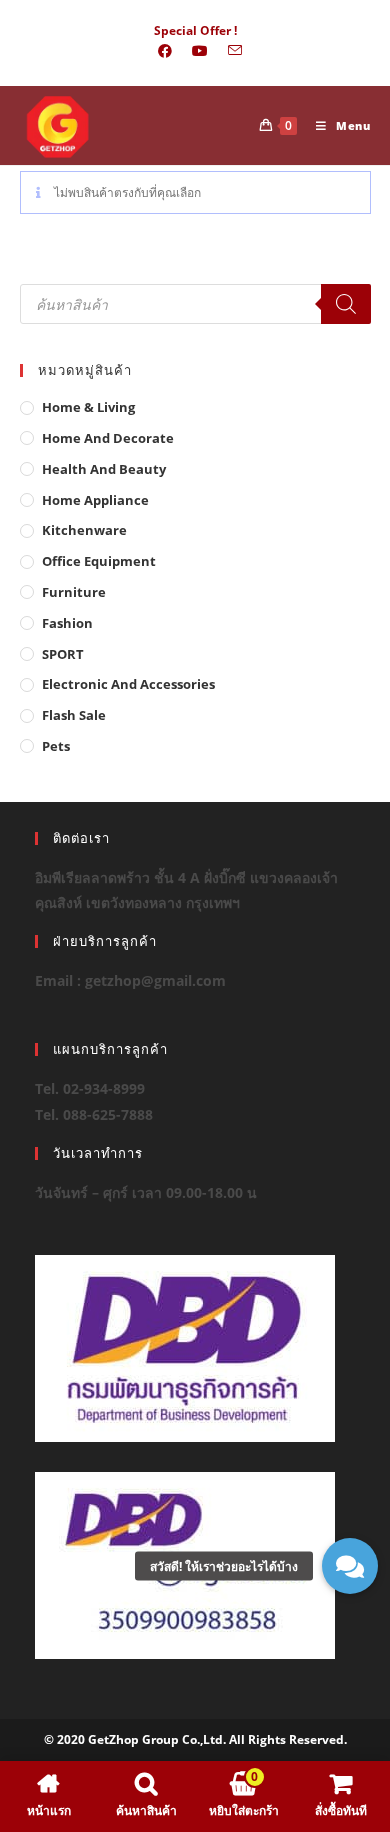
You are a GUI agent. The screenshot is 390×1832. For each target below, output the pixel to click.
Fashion (67, 623)
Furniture (74, 592)
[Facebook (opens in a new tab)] (165, 51)
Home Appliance (95, 500)
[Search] (346, 304)
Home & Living (88, 407)
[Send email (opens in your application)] (230, 51)
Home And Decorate (108, 438)
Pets (56, 746)
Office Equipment (99, 561)
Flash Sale (74, 715)
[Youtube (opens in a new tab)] (200, 51)
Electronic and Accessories (128, 684)
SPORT (63, 654)
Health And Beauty (104, 469)
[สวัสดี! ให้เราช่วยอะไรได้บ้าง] (350, 1566)
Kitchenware (84, 530)
